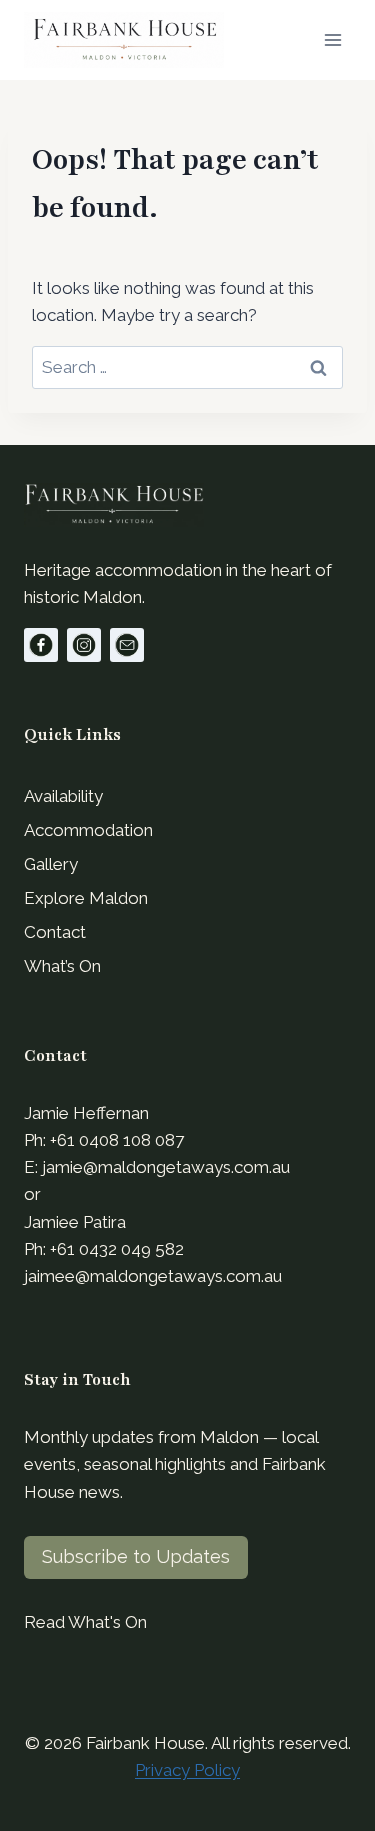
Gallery (51, 864)
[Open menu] (332, 39)
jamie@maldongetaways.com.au (166, 1167)
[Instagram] (84, 645)
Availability (63, 796)
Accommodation (88, 830)
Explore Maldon (86, 898)
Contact (55, 932)
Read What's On (85, 1622)
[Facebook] (41, 645)
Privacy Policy (187, 1770)
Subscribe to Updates (136, 1556)
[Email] (127, 645)
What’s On (62, 966)
